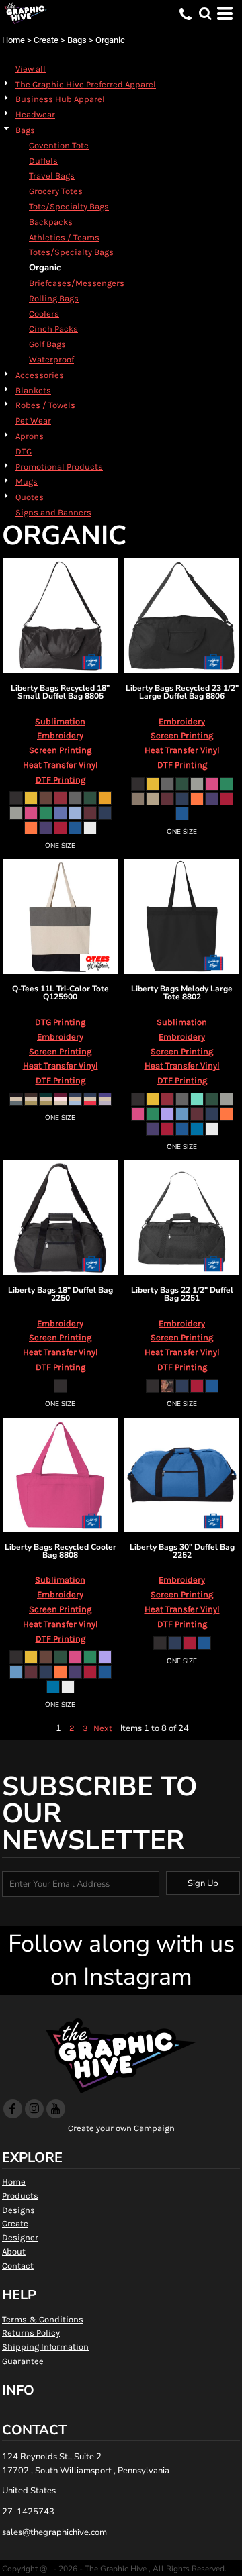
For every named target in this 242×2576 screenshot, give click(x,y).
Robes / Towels (45, 405)
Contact (18, 2266)
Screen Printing (60, 750)
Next (103, 1728)
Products (20, 2196)
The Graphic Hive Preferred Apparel (86, 84)
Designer (20, 2237)
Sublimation (60, 721)
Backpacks (51, 222)
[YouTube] (56, 2109)
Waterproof (51, 359)
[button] (205, 13)
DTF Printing (61, 780)
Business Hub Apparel (60, 99)
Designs (18, 2210)
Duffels (43, 161)
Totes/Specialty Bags (71, 252)
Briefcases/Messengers (77, 283)
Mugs (27, 482)
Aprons (30, 436)
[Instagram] (34, 2109)
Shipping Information (45, 2347)
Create (46, 40)
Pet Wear (33, 420)
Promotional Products (59, 467)
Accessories (40, 375)
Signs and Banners (53, 512)
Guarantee (23, 2361)
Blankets (33, 390)
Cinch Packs (53, 329)
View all (31, 69)
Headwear (35, 114)
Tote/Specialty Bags (69, 206)
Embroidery (60, 735)
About (14, 2251)
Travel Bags (52, 176)
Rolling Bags (54, 298)
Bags (77, 40)
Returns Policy (31, 2333)
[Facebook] (13, 2109)
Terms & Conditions (43, 2319)
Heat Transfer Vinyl (61, 765)
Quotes (30, 497)
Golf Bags (47, 344)
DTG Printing (60, 1022)
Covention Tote (59, 145)
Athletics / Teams (64, 237)
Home (13, 40)
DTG (24, 451)
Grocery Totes (56, 191)
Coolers (44, 314)
